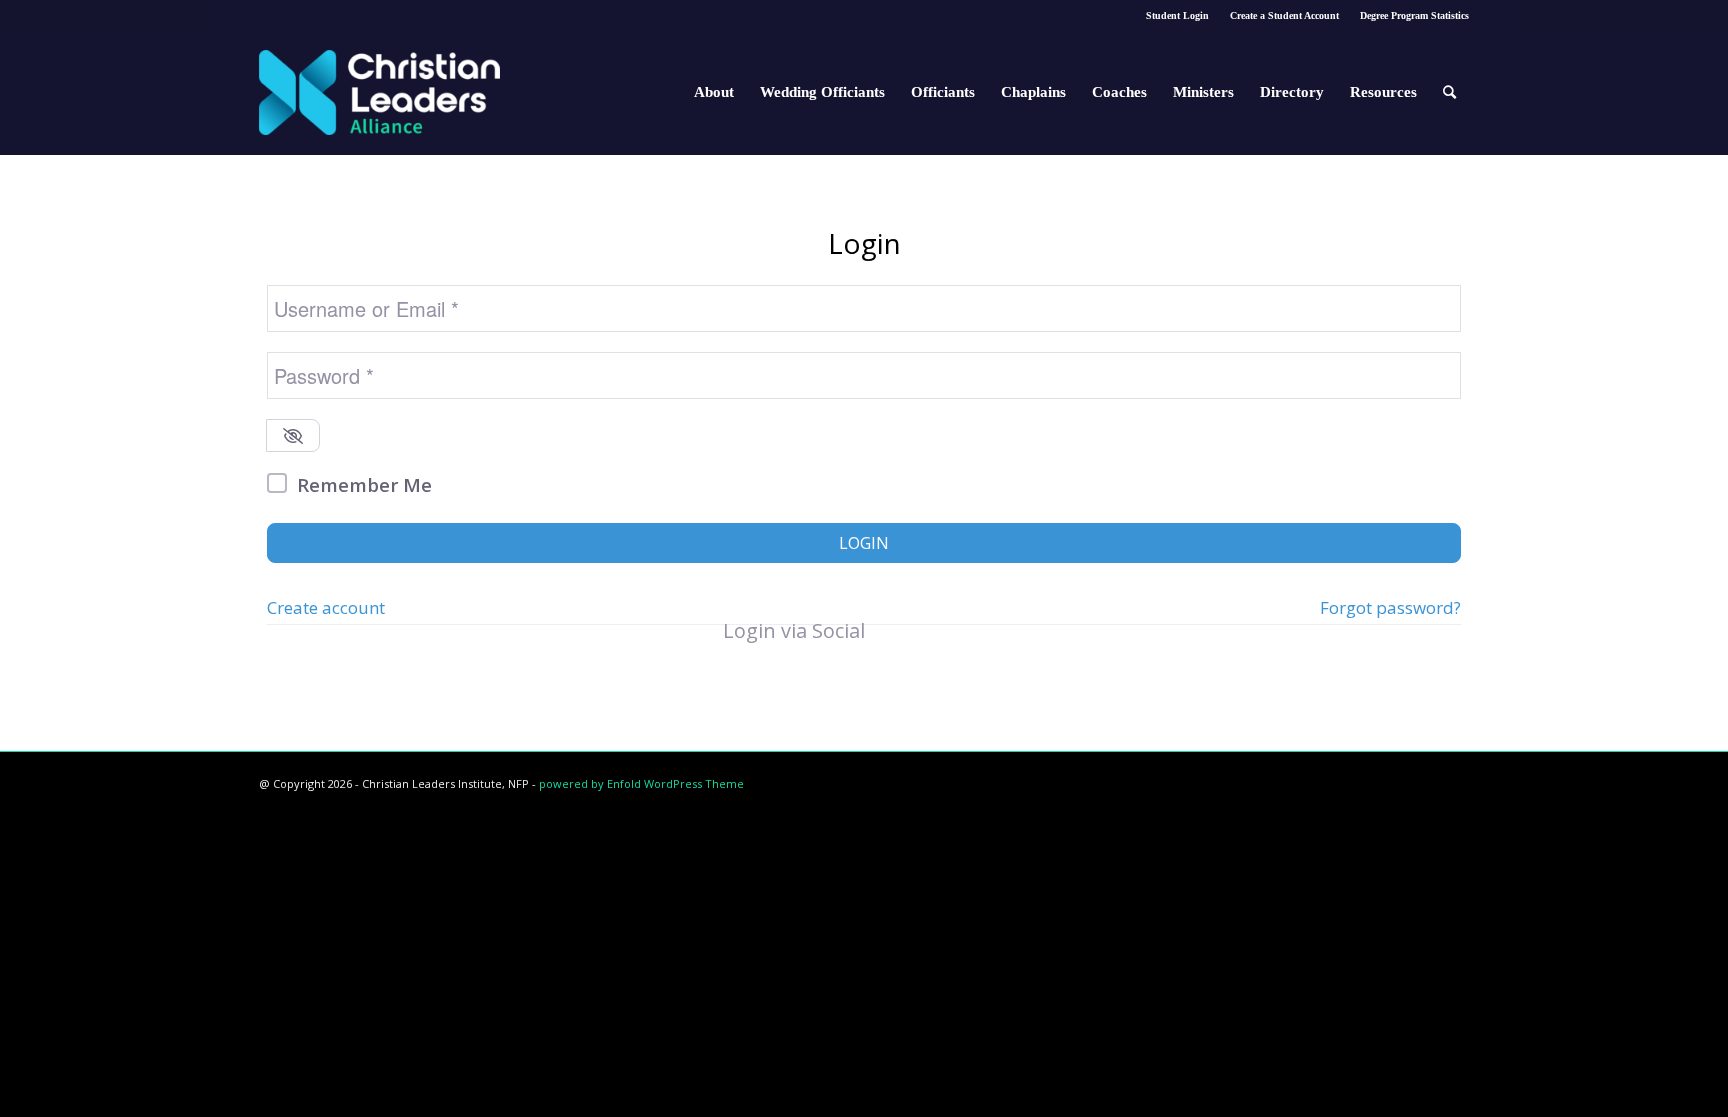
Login (864, 543)
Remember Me (364, 484)
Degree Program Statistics (1414, 15)
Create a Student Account (1284, 15)
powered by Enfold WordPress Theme (641, 783)
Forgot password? (1390, 607)
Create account (326, 607)
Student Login (1177, 15)
